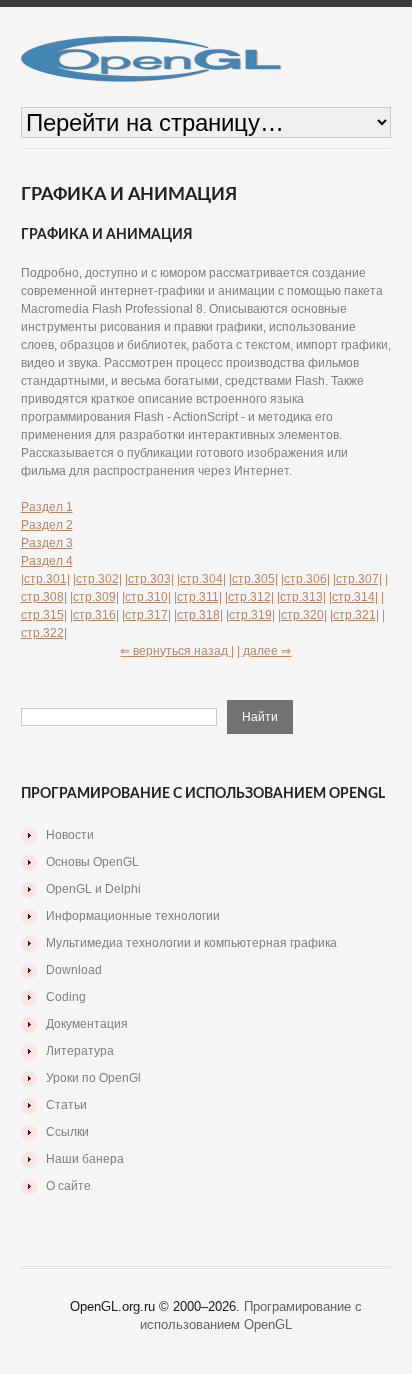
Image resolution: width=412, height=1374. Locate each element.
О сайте (68, 1186)
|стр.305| (253, 579)
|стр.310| (146, 597)
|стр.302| (97, 579)
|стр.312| (249, 597)
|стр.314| (353, 597)
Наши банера (85, 1159)
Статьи (66, 1105)
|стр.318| (198, 615)
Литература (80, 1051)
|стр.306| (305, 579)
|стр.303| (149, 579)
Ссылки (67, 1132)
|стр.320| (302, 615)
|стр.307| (357, 579)
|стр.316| (94, 615)
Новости (70, 835)
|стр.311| (198, 597)
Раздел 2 (47, 525)
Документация (87, 1024)
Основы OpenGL (92, 862)
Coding (66, 997)
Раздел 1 (47, 507)
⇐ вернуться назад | (177, 651)
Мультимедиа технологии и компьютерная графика (191, 943)
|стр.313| (301, 597)
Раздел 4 (47, 561)
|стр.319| (250, 615)
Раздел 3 (47, 543)
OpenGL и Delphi (93, 889)
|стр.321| (354, 615)
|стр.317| (146, 615)
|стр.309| (94, 597)
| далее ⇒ (264, 651)
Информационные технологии (133, 916)
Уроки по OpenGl (93, 1078)
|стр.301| (45, 579)
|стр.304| (201, 579)
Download (74, 970)
